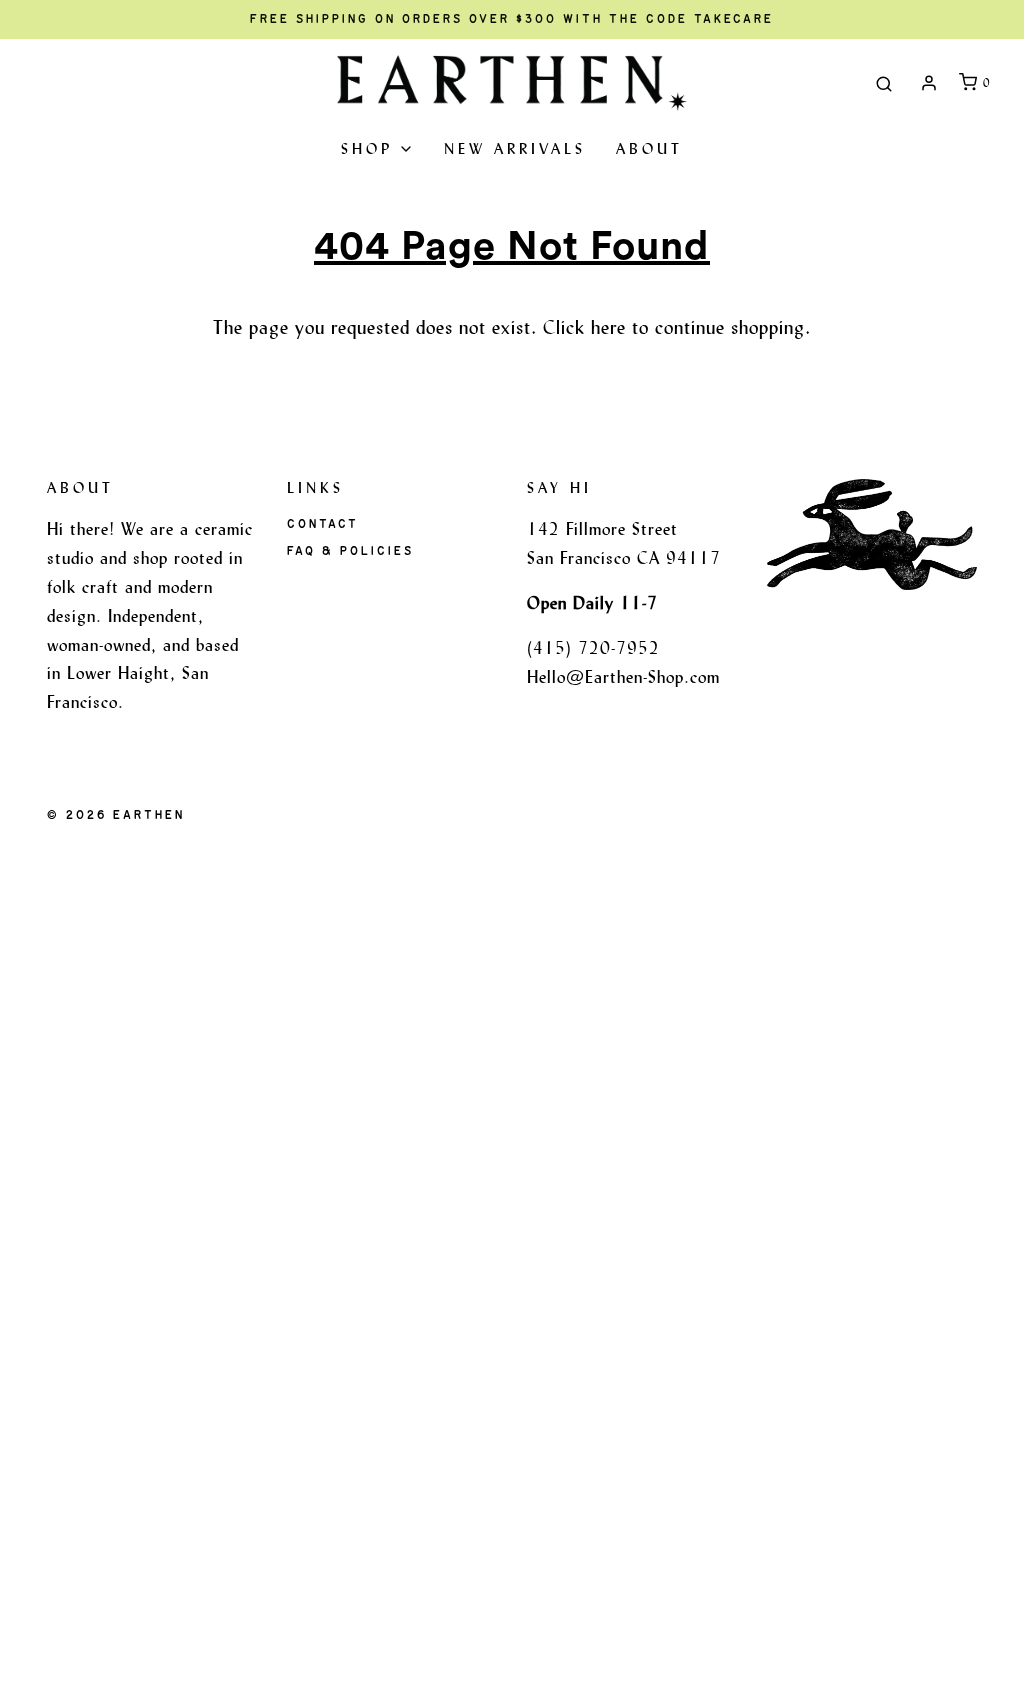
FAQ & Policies (350, 551)
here (608, 327)
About (649, 148)
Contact (323, 524)
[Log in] (929, 83)
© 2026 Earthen (116, 815)
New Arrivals (515, 148)
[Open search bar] (884, 83)
